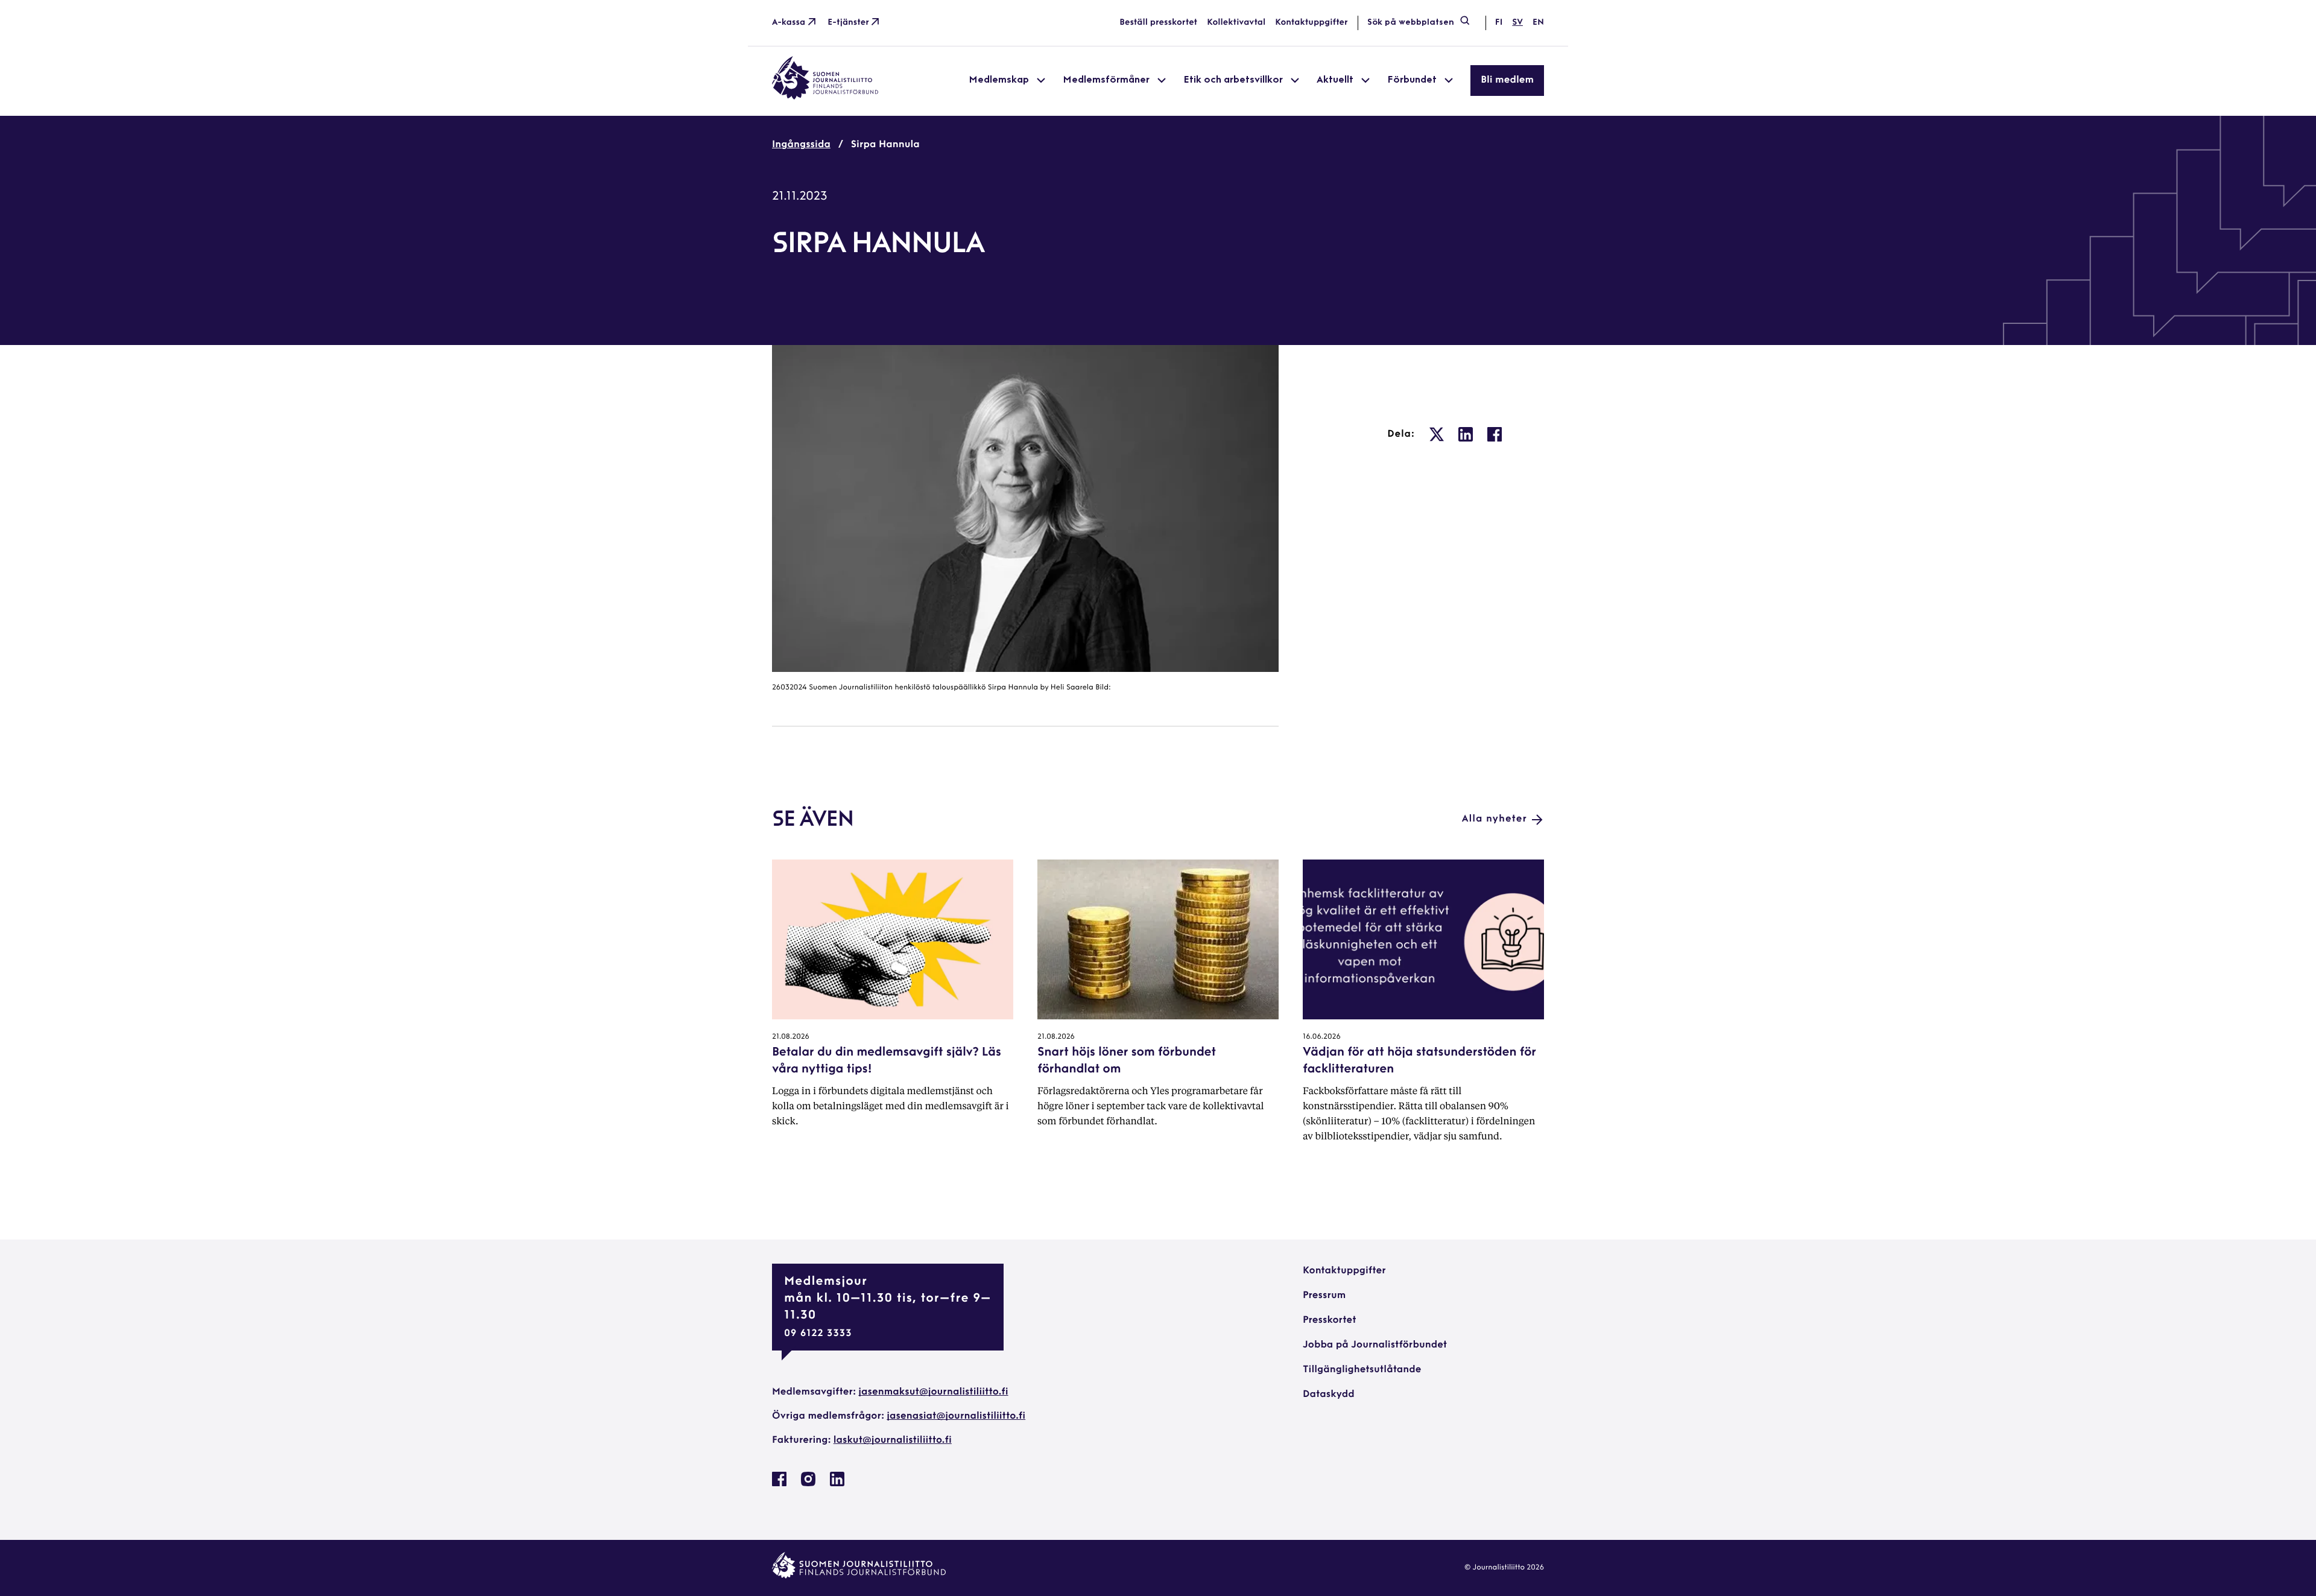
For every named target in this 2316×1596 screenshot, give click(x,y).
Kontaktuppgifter (1311, 23)
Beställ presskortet (1158, 23)
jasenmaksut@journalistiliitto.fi (933, 1392)
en (1538, 23)
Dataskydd (1329, 1395)
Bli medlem (1507, 80)
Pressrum (1324, 1296)
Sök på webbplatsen (1411, 23)
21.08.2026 (791, 1037)
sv (1517, 23)
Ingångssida (801, 145)
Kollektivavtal (1236, 23)
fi (1499, 23)
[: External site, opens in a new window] (1437, 434)
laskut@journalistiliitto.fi (893, 1440)
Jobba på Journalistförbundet (1375, 1345)
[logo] (825, 97)
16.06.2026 (1322, 1037)
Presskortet (1330, 1320)
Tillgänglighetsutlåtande (1362, 1370)
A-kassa (789, 23)
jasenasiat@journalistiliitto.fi (956, 1416)
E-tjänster (848, 23)
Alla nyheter (1495, 819)
